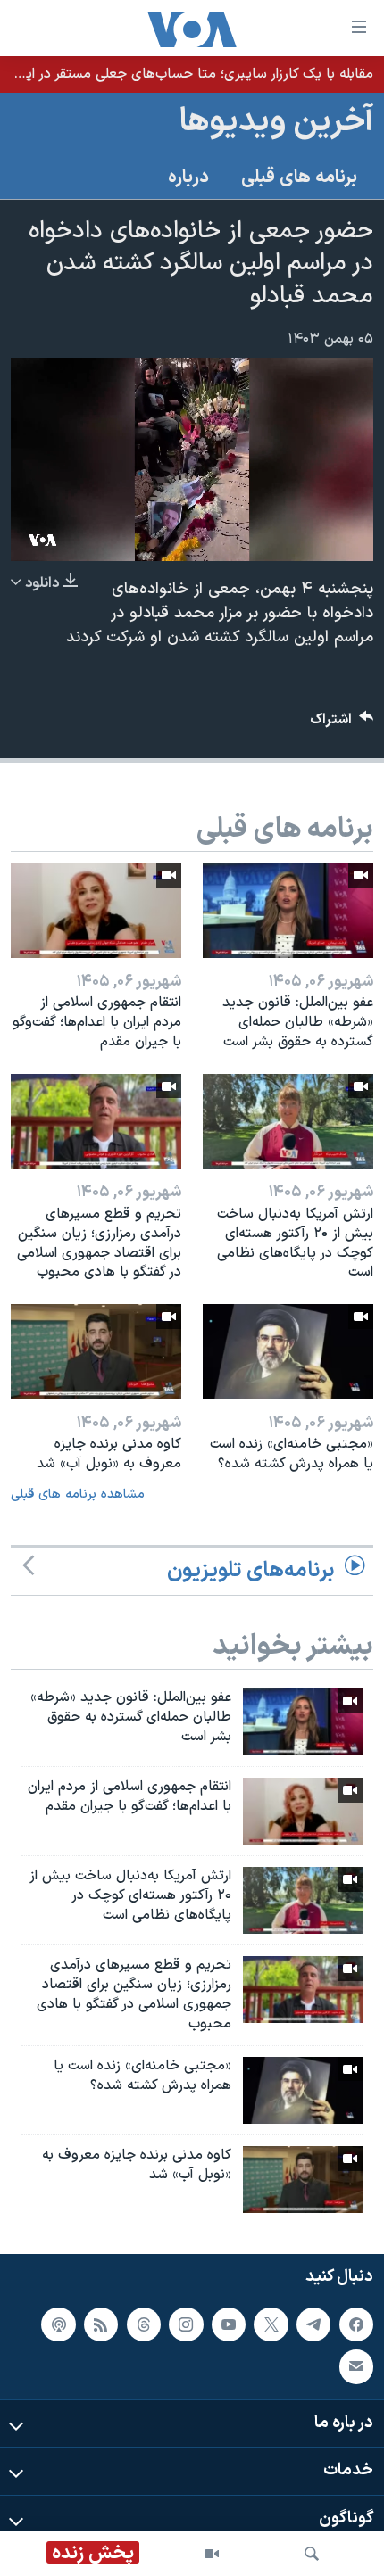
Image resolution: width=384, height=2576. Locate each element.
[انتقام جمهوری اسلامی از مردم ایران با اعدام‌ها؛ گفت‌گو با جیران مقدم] (303, 1811)
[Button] (342, 724)
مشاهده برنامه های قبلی (78, 1494)
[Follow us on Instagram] (186, 2324)
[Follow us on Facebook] (356, 2324)
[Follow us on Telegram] (313, 2324)
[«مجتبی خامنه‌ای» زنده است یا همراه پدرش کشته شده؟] (288, 1352)
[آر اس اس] (101, 2324)
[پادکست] (58, 2324)
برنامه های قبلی (299, 178)
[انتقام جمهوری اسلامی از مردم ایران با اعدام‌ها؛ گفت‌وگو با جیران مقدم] (96, 910)
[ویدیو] (212, 2554)
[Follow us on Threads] (144, 2324)
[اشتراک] (356, 2366)
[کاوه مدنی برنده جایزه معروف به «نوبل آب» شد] (96, 1352)
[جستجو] (312, 2554)
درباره (188, 178)
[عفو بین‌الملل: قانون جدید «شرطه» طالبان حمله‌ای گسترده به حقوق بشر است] (288, 910)
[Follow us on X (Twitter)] (271, 2324)
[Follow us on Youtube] (229, 2324)
